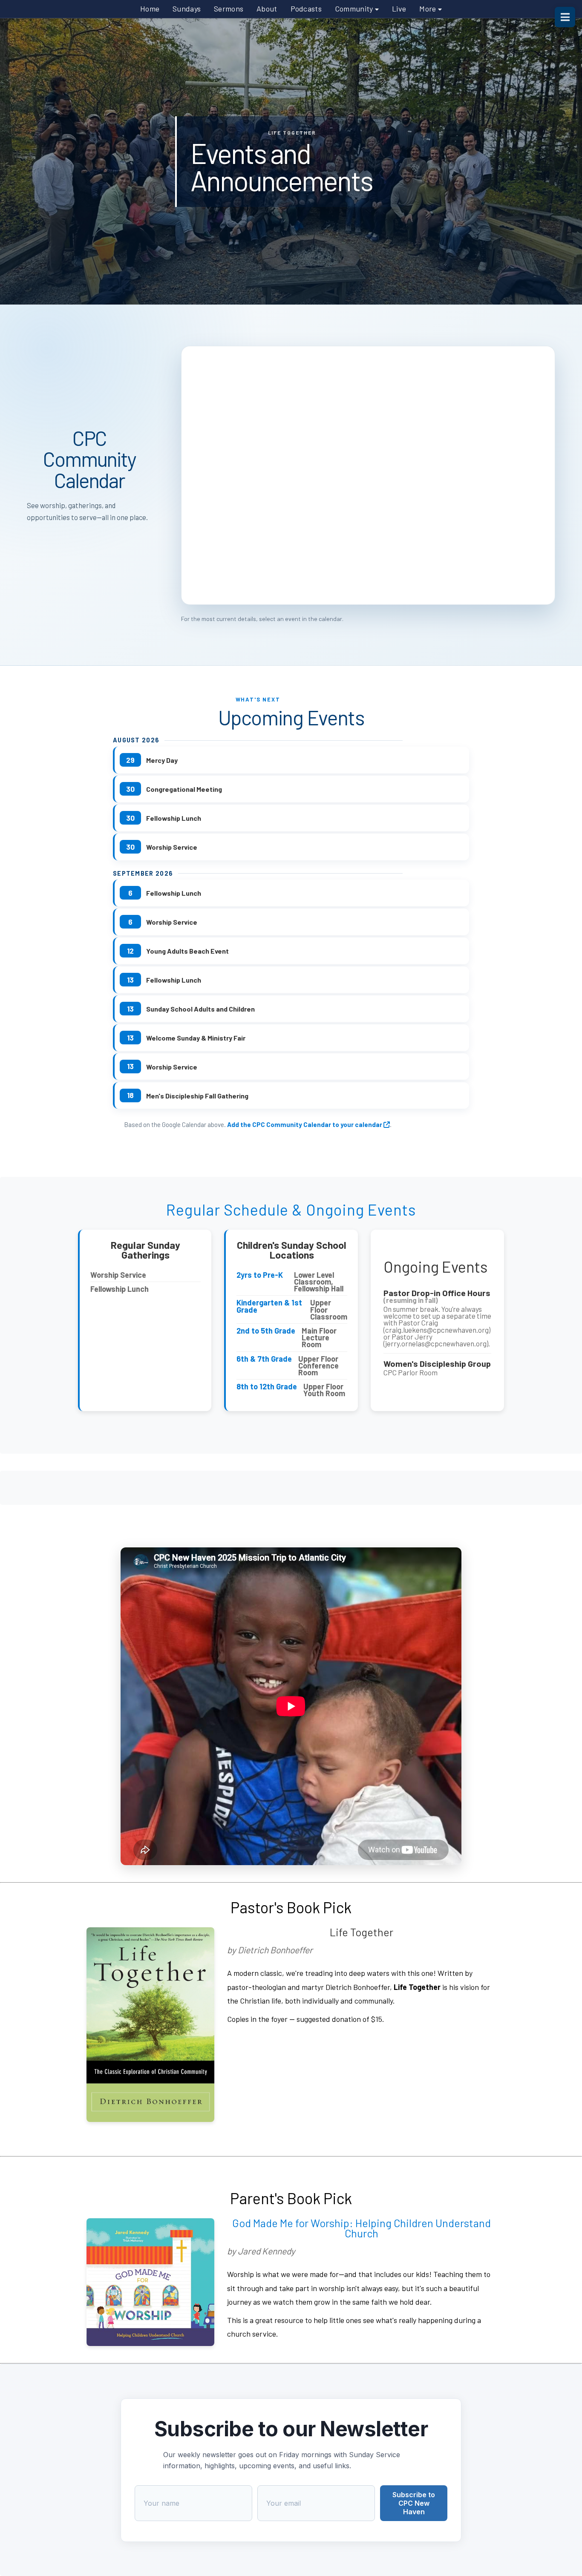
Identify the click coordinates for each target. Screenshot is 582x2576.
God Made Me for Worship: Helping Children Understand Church (362, 2228)
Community (355, 9)
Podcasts (306, 9)
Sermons (229, 9)
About (267, 9)
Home (150, 9)
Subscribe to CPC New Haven (414, 2503)
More (429, 9)
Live (399, 9)
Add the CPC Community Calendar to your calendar (305, 1124)
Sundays (187, 9)
